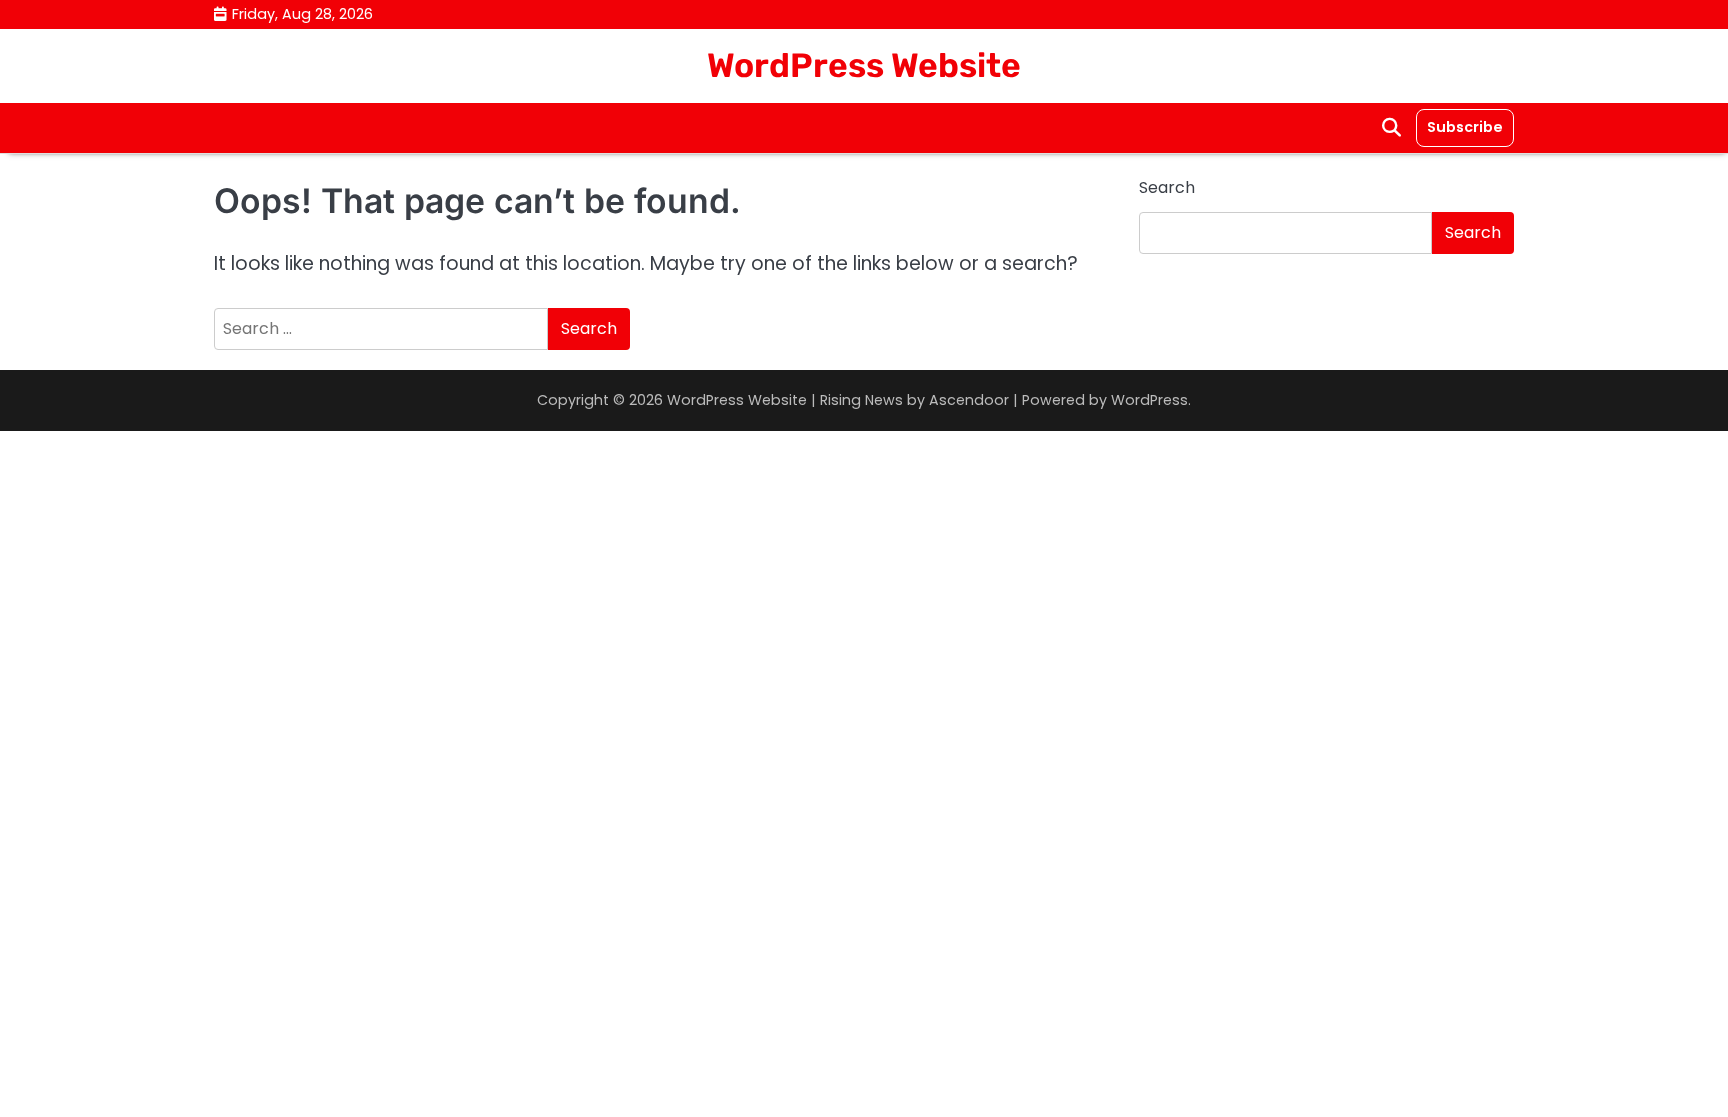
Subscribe (1465, 127)
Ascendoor (969, 400)
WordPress (1149, 400)
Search (1167, 187)
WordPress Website (864, 65)
